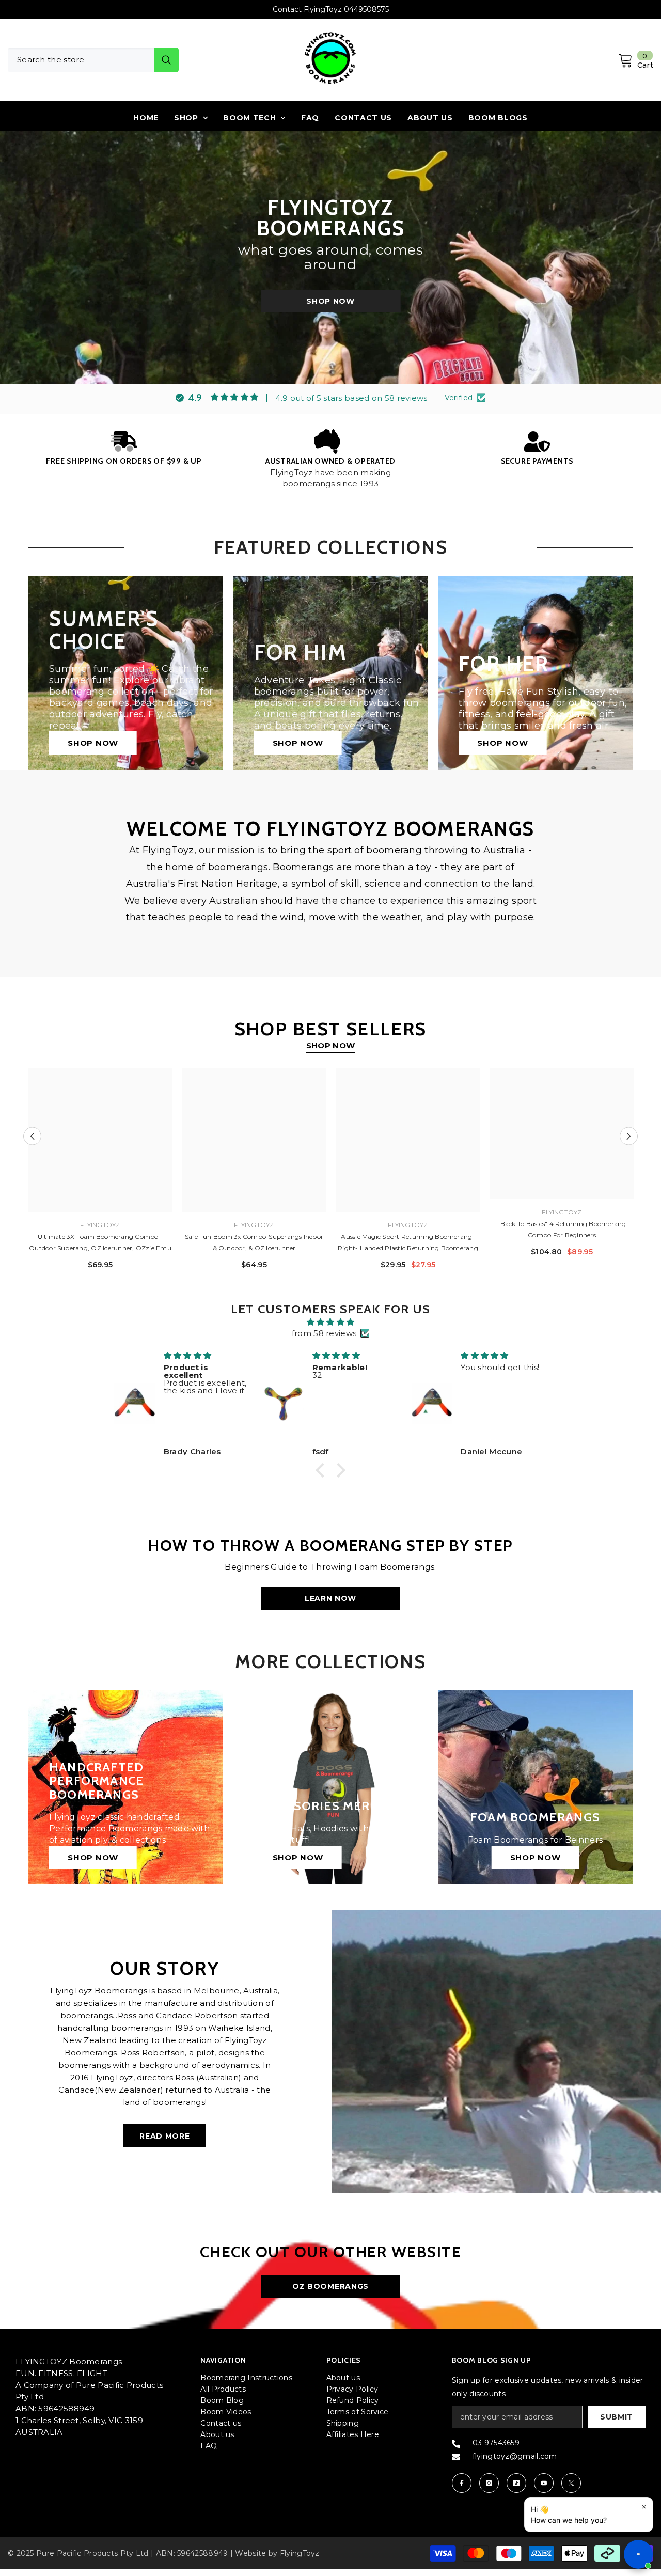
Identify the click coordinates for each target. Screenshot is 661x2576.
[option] (330, 9)
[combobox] (81, 60)
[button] (32, 1136)
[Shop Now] (331, 1788)
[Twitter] (571, 2483)
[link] (124, 448)
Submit (617, 2417)
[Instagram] (489, 2483)
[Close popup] (644, 2507)
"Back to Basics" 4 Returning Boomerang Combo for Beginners (562, 1229)
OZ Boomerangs (330, 2286)
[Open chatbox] (638, 2554)
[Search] (93, 60)
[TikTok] (516, 2483)
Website (250, 2553)
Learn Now (330, 1598)
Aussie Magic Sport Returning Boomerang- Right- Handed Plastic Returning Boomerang (408, 1242)
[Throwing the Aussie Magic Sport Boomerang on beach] (496, 2052)
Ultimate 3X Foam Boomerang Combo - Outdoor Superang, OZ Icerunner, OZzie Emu (100, 1242)
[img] (330, 1322)
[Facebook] (462, 2483)
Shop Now (330, 301)
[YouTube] (544, 2483)
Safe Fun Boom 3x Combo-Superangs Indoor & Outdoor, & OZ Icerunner (254, 1242)
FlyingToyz (100, 1225)
